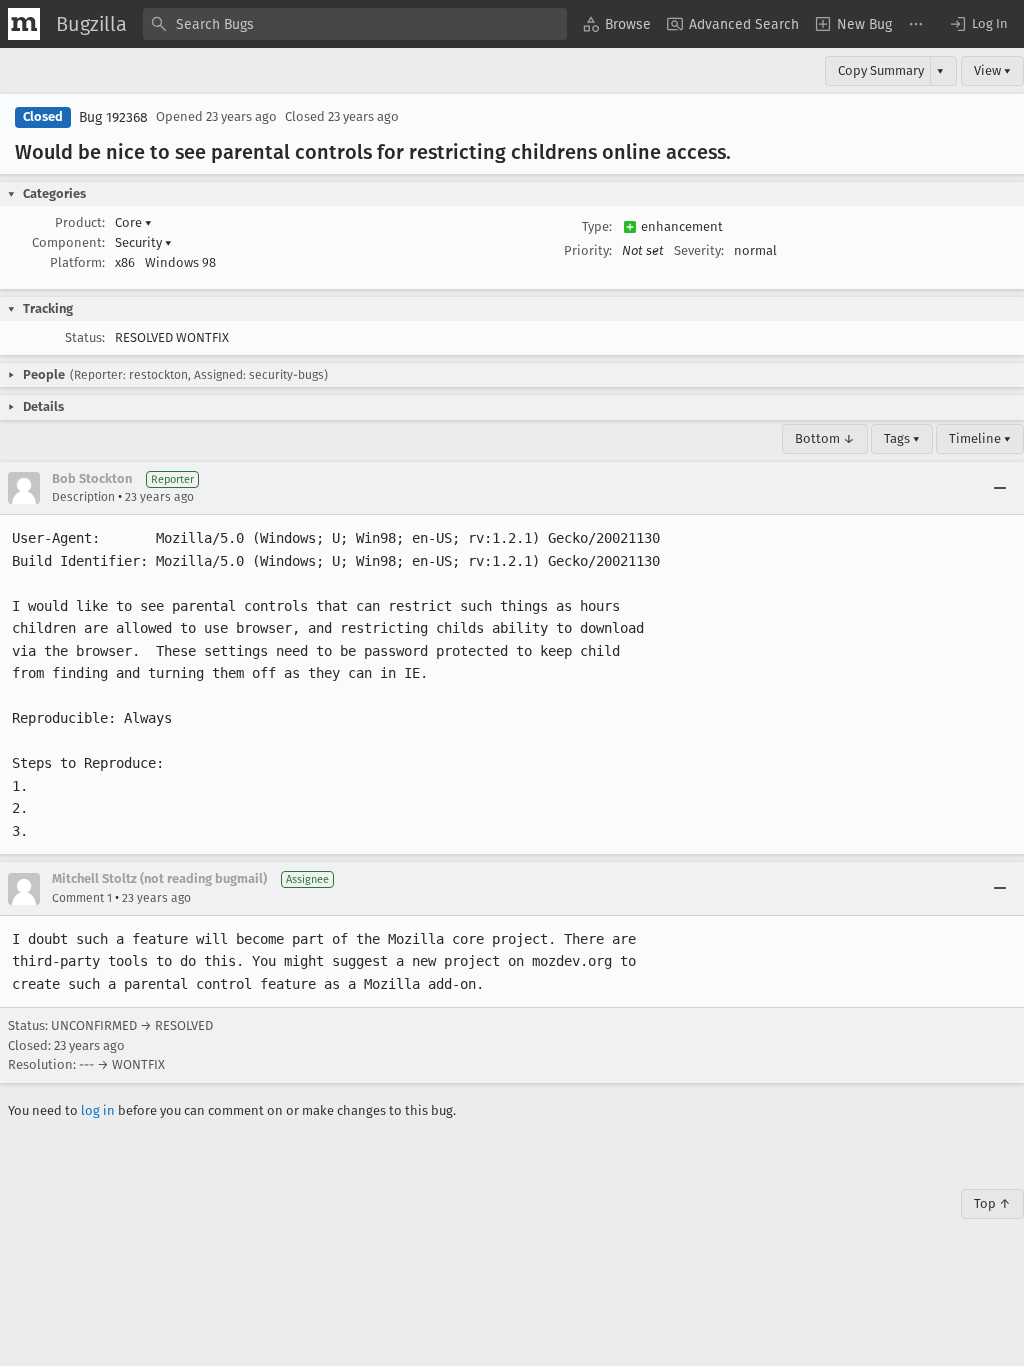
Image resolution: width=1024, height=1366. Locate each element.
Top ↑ (992, 1203)
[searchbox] (355, 24)
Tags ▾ (902, 438)
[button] (978, 24)
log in (98, 1110)
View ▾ (992, 70)
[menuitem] (617, 24)
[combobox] (355, 24)
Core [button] (133, 222)
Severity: (699, 250)
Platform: (77, 262)
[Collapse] (1000, 488)
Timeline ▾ (980, 438)
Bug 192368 (113, 117)
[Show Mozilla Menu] (24, 24)
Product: (80, 222)
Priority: (588, 250)
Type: (597, 226)
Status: (85, 337)
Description (83, 497)
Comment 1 (82, 898)
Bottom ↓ (825, 438)
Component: (68, 242)
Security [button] (143, 242)
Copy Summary (881, 70)
